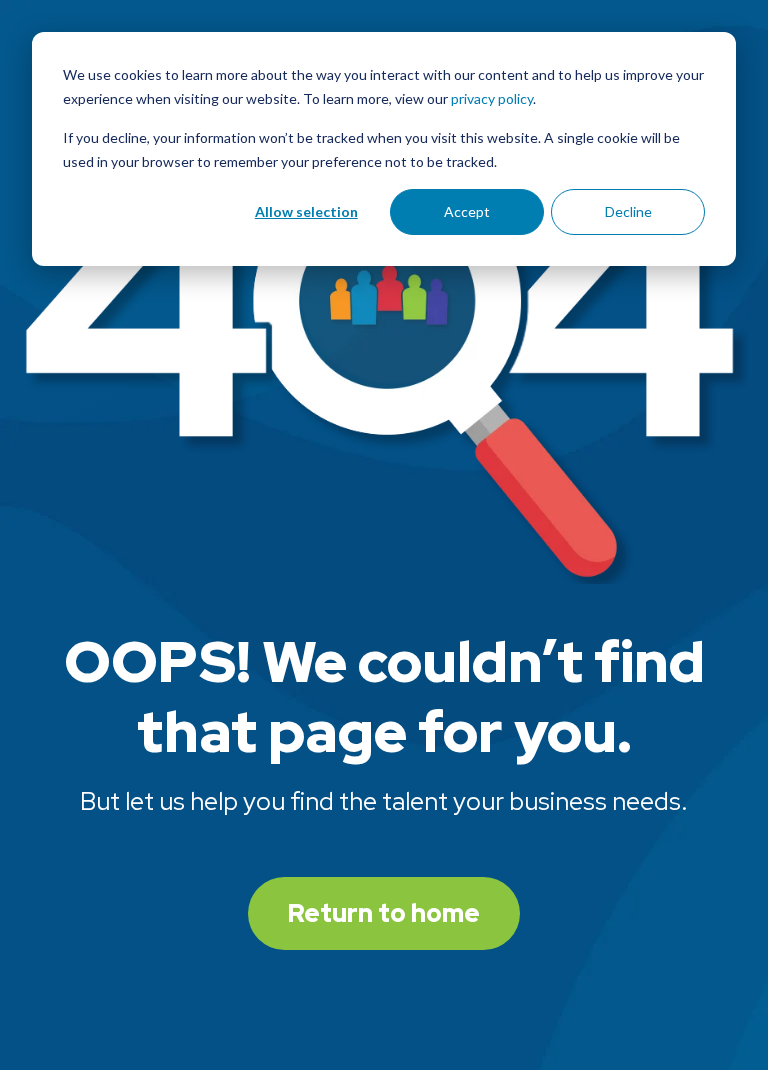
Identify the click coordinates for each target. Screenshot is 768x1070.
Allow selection (306, 211)
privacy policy (492, 98)
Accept (467, 211)
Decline (628, 211)
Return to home (384, 913)
